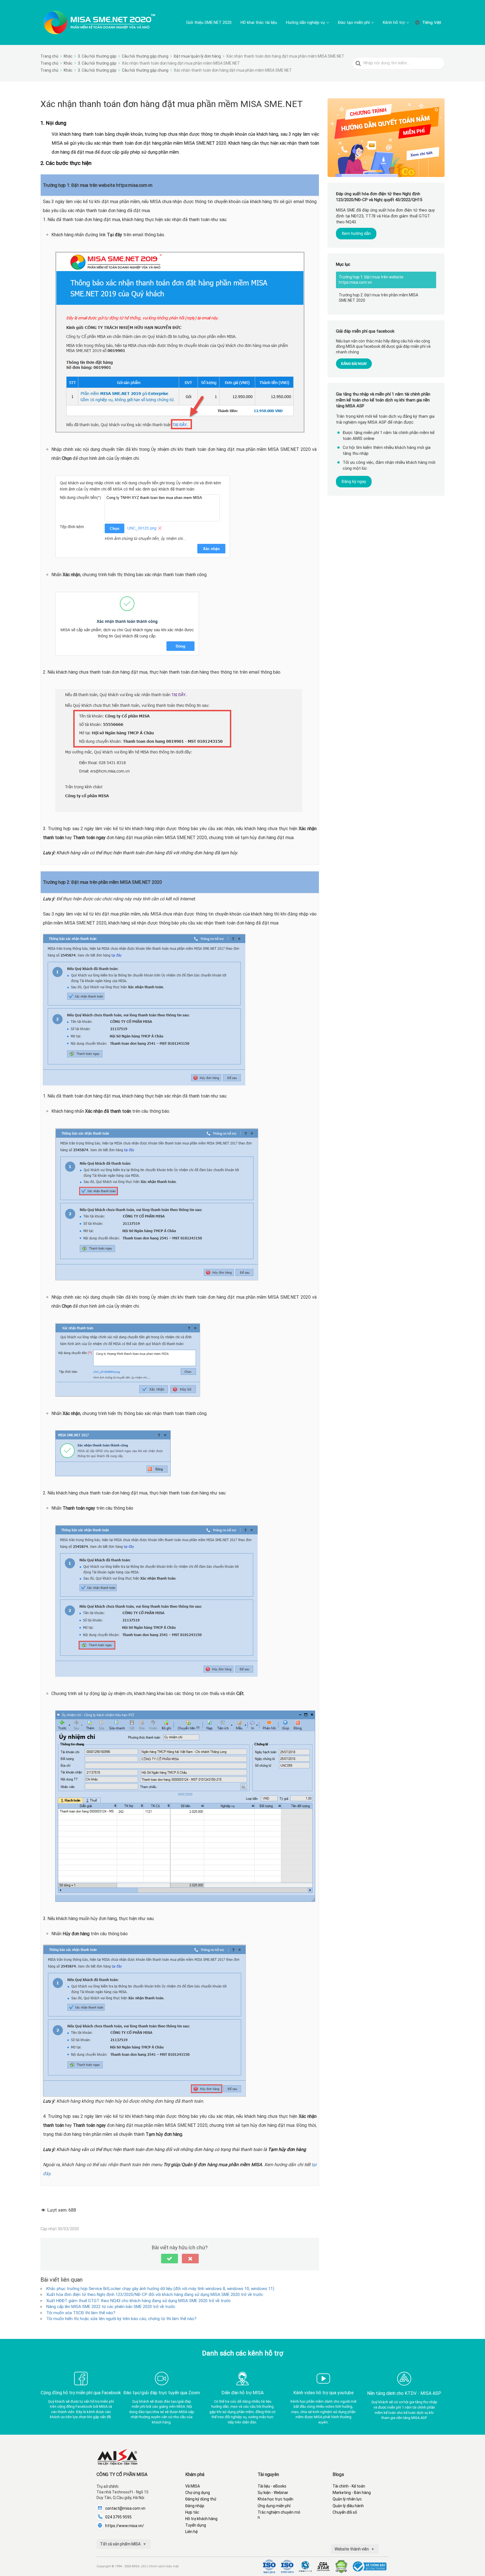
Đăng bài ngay (354, 363)
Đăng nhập (195, 2506)
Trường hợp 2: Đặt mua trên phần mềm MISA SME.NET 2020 (378, 298)
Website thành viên (352, 2549)
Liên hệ (191, 2532)
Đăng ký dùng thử (201, 2499)
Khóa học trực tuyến (275, 2499)
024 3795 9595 (118, 2517)
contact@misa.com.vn (125, 2508)
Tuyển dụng (196, 2525)
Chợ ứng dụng (198, 2493)
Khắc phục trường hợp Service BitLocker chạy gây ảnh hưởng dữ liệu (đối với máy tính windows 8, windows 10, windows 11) (160, 2289)
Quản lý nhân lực (347, 2499)
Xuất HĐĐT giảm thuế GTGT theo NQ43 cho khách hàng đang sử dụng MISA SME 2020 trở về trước (139, 2301)
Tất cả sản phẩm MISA (121, 2544)
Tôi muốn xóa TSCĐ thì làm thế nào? (81, 2313)
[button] (170, 2259)
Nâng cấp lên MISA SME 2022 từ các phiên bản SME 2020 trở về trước (111, 2307)
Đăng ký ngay (354, 481)
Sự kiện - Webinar (273, 2493)
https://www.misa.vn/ (125, 2526)
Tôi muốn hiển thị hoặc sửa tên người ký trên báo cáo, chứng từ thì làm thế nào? (121, 2319)
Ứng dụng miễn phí (274, 2506)
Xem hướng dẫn (356, 233)
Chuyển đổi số (345, 2512)
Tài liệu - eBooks (272, 2486)
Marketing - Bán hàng (352, 2493)
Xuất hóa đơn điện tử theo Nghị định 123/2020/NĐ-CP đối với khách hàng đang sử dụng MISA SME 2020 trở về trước (155, 2295)
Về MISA (193, 2486)
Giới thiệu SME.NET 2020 (209, 22)
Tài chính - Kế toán (349, 2486)
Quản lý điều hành (348, 2506)
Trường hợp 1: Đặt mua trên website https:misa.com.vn (371, 280)
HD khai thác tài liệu (259, 22)
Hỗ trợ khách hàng (201, 2519)
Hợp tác (192, 2512)
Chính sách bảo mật (164, 2566)
